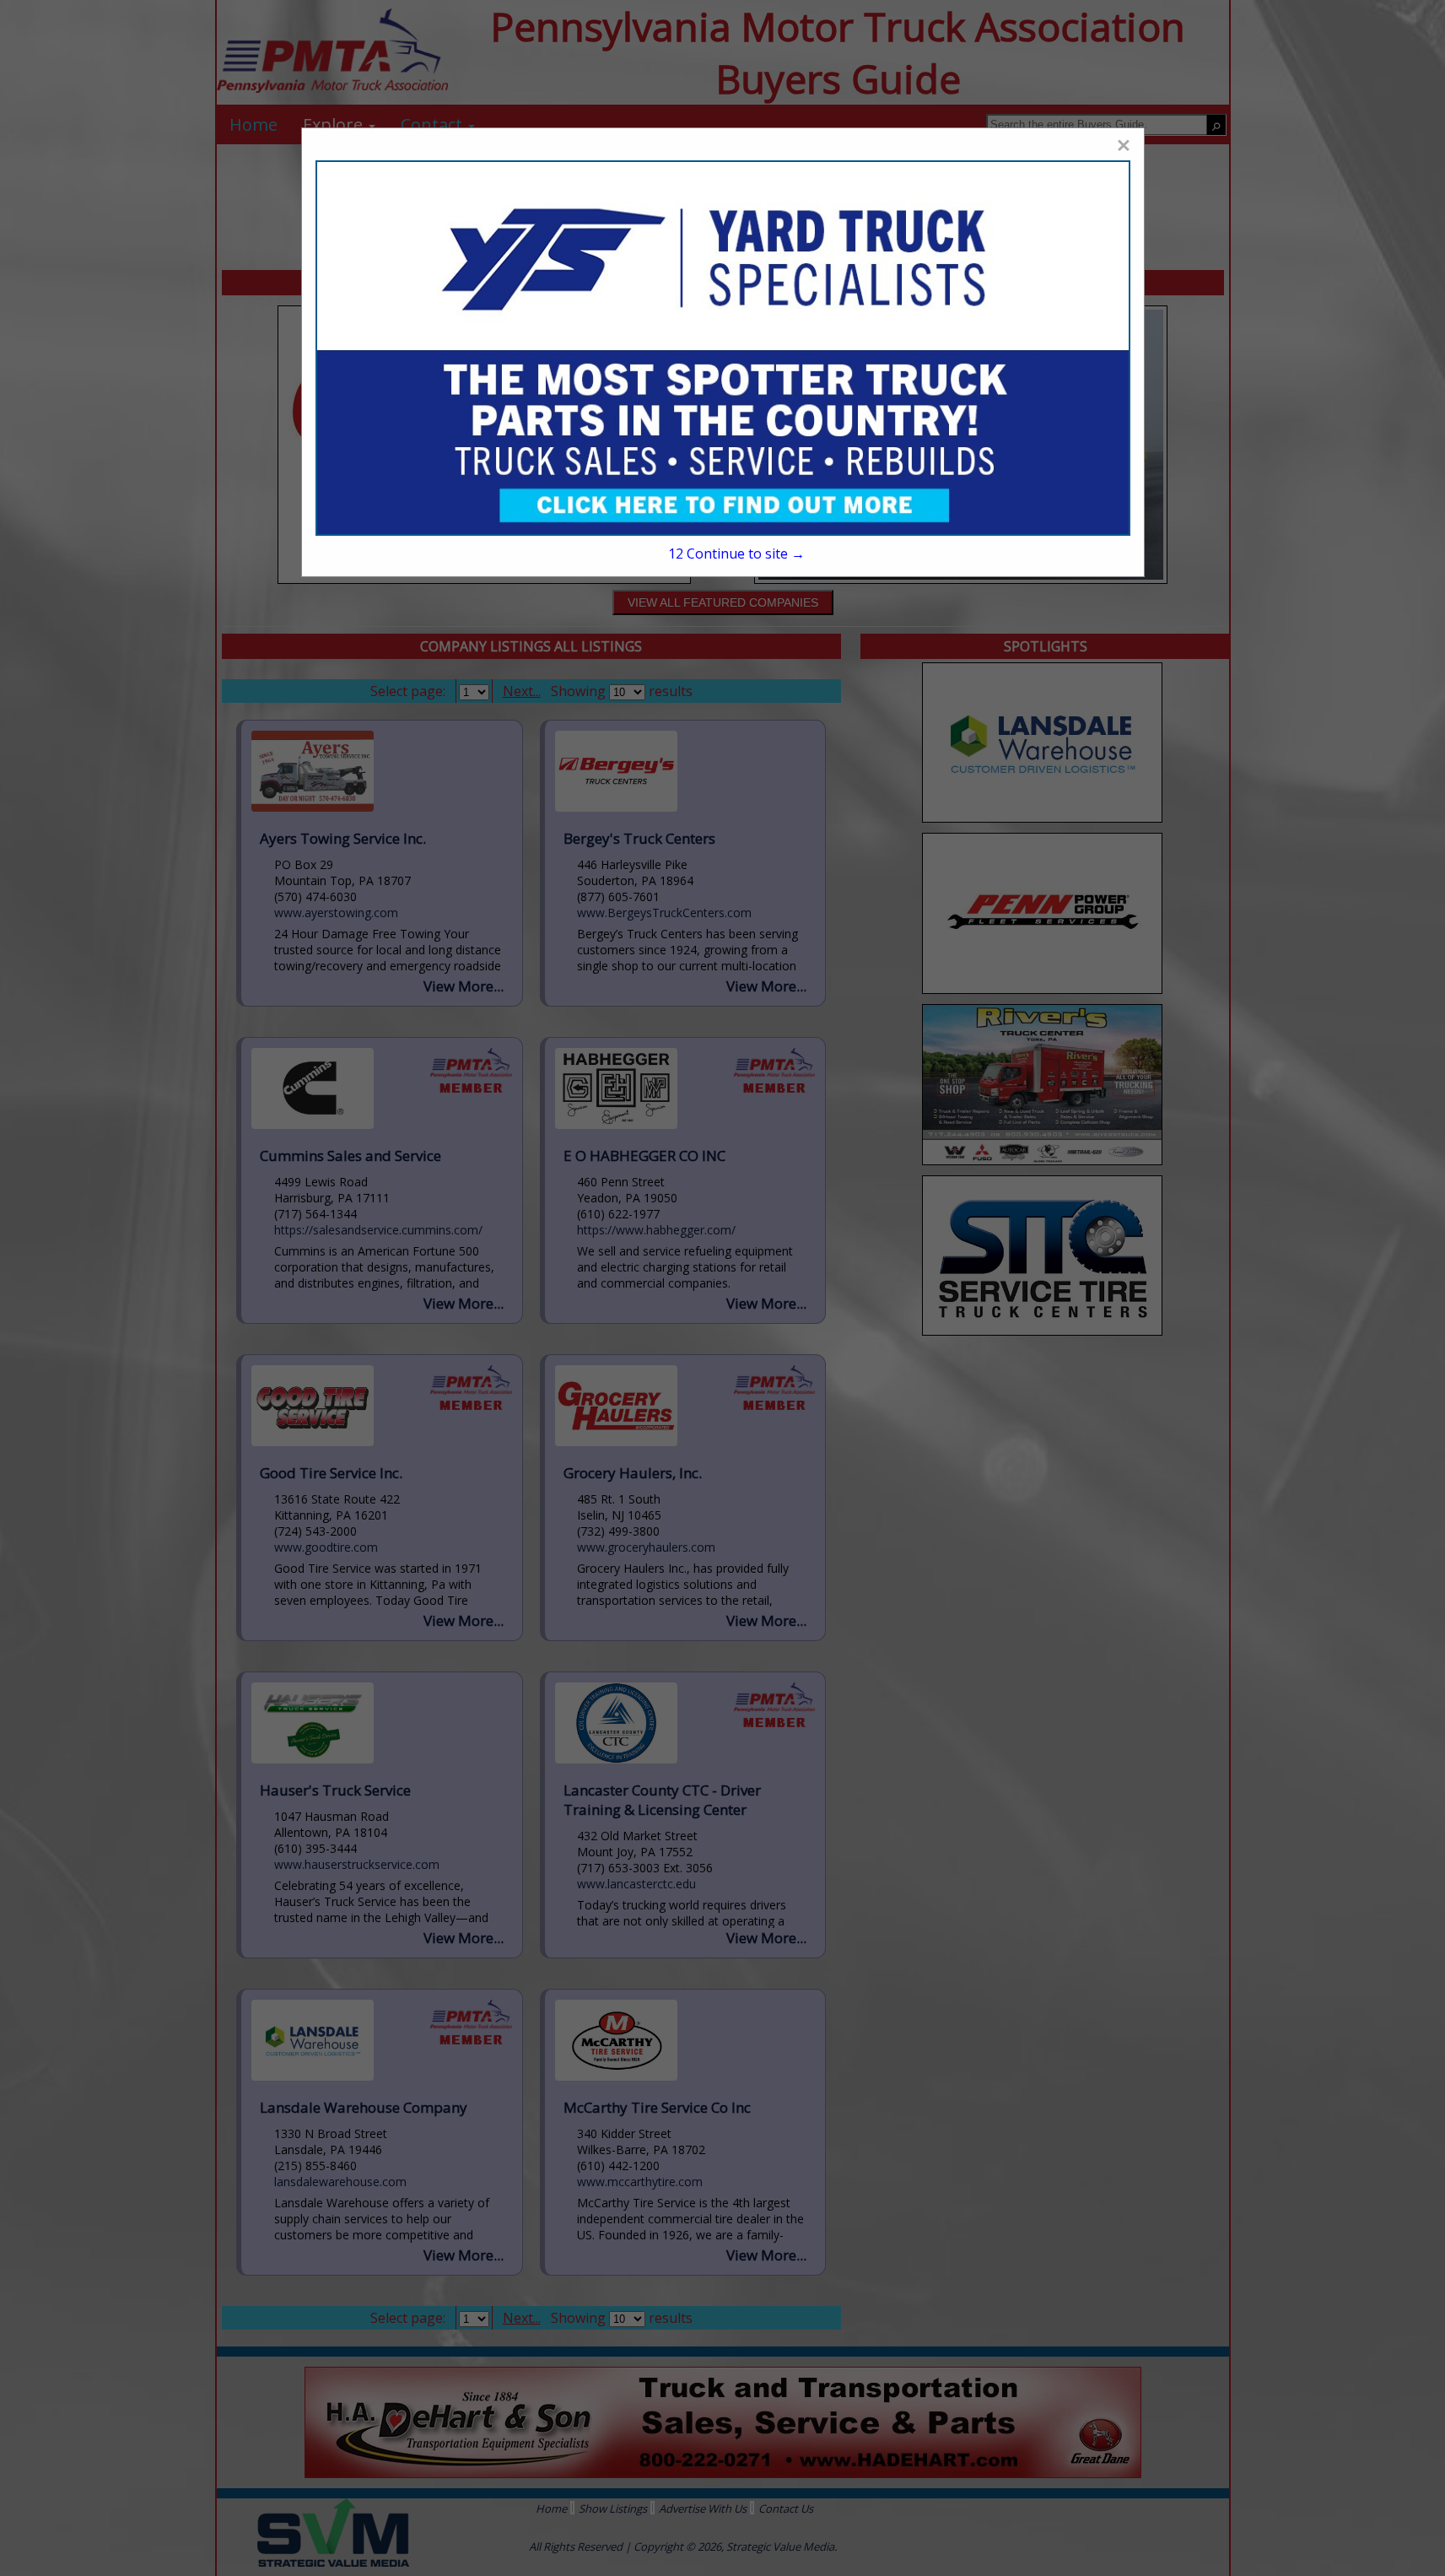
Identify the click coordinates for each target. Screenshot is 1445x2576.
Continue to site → (736, 554)
